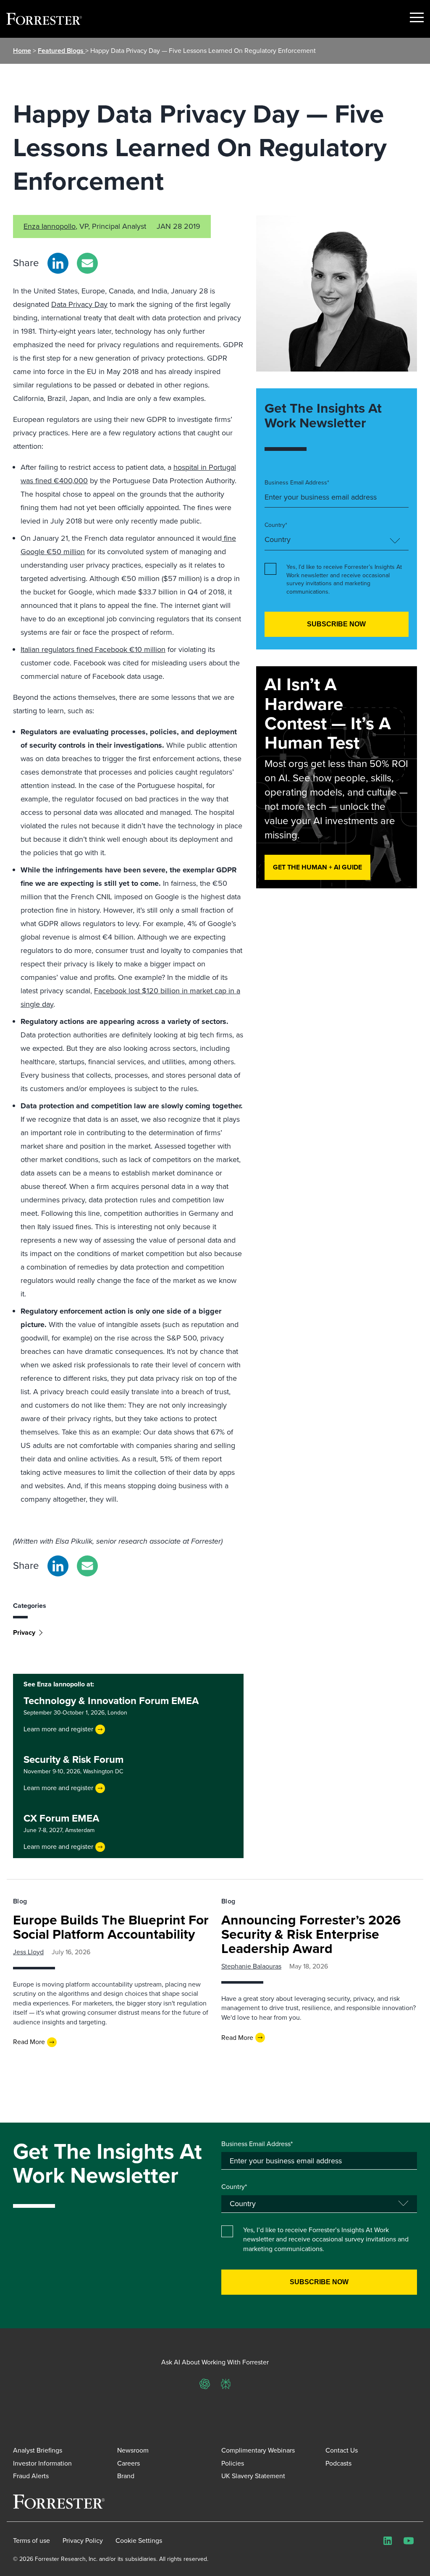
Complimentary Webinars (258, 2450)
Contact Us (342, 2450)
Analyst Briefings (38, 2450)
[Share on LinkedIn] (58, 263)
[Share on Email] (87, 263)
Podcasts (338, 2463)
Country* (276, 525)
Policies (233, 2463)
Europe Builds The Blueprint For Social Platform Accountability (111, 1927)
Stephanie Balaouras (251, 1966)
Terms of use (31, 2541)
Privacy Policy (83, 2541)
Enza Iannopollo (50, 226)
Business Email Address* (297, 483)
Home (22, 51)
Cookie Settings (139, 2541)
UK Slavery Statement (253, 2476)
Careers (128, 2463)
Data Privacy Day (79, 304)
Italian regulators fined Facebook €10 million (93, 649)
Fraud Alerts (31, 2476)
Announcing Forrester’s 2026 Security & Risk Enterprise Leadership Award (311, 1934)
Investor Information (42, 2463)
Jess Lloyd (28, 1952)
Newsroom (133, 2450)
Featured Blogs (62, 51)
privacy (24, 1632)
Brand (126, 2476)
